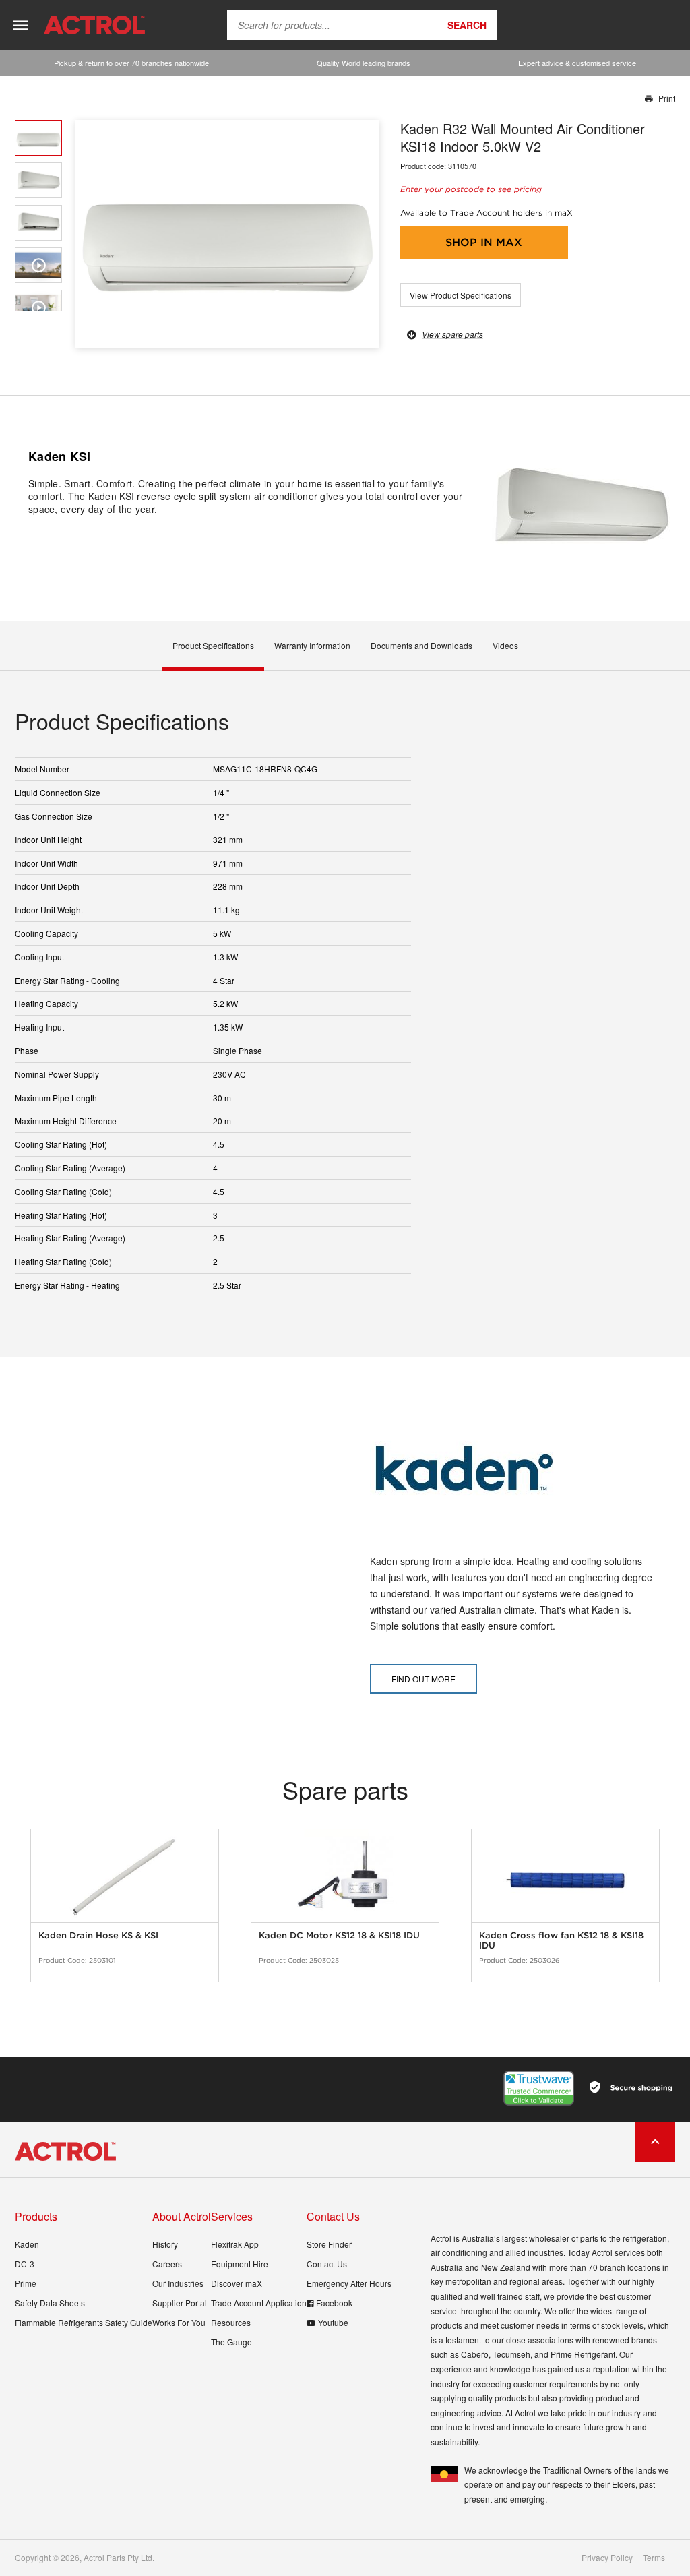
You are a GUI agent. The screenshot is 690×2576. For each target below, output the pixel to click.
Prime (26, 2283)
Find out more (424, 1679)
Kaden (27, 2244)
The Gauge (231, 2342)
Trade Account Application (259, 2303)
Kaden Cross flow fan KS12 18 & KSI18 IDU (561, 1941)
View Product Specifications (461, 295)
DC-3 (25, 2264)
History (165, 2244)
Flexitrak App (235, 2244)
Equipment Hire (240, 2264)
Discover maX (237, 2283)
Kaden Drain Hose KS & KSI (98, 1935)
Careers (167, 2264)
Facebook (334, 2303)
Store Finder (329, 2244)
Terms (654, 2558)
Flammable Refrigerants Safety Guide (84, 2322)
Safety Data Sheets (50, 2303)
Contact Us (327, 2264)
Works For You (179, 2322)
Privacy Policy (607, 2558)
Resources (231, 2322)
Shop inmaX (484, 242)
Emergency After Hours (349, 2283)
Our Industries (178, 2283)
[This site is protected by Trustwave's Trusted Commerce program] (539, 2088)
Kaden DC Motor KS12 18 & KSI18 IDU (339, 1935)
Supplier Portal (180, 2303)
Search (467, 25)
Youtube (333, 2322)
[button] (364, 234)
